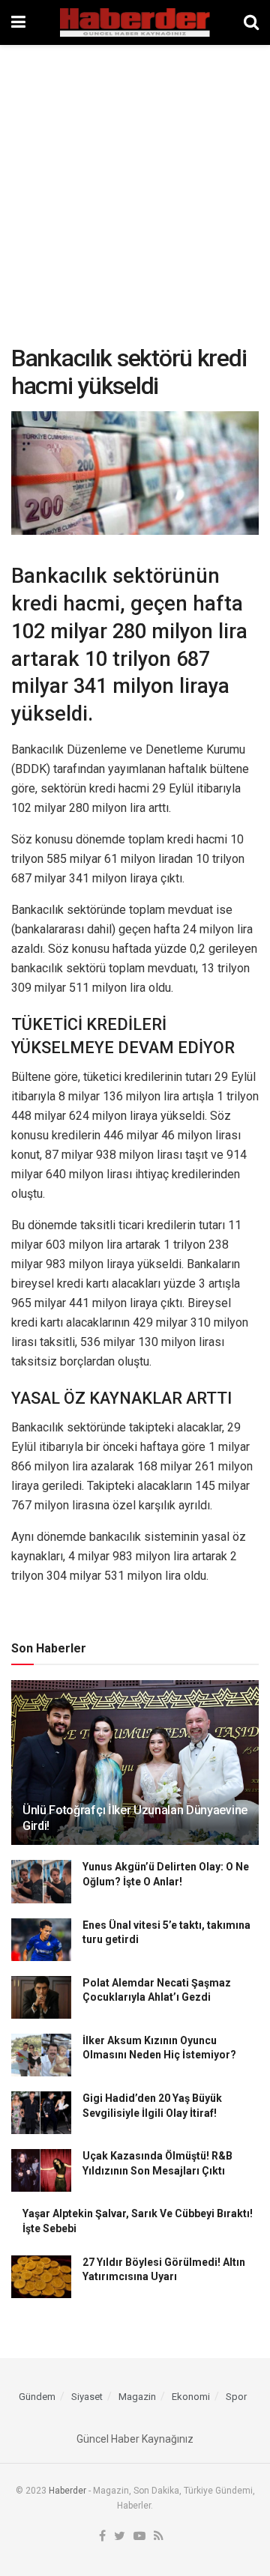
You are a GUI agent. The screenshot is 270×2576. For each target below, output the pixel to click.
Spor (236, 2397)
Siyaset (87, 2397)
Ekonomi (191, 2397)
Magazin (137, 2397)
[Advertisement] (135, 187)
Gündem (37, 2397)
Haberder (67, 2491)
